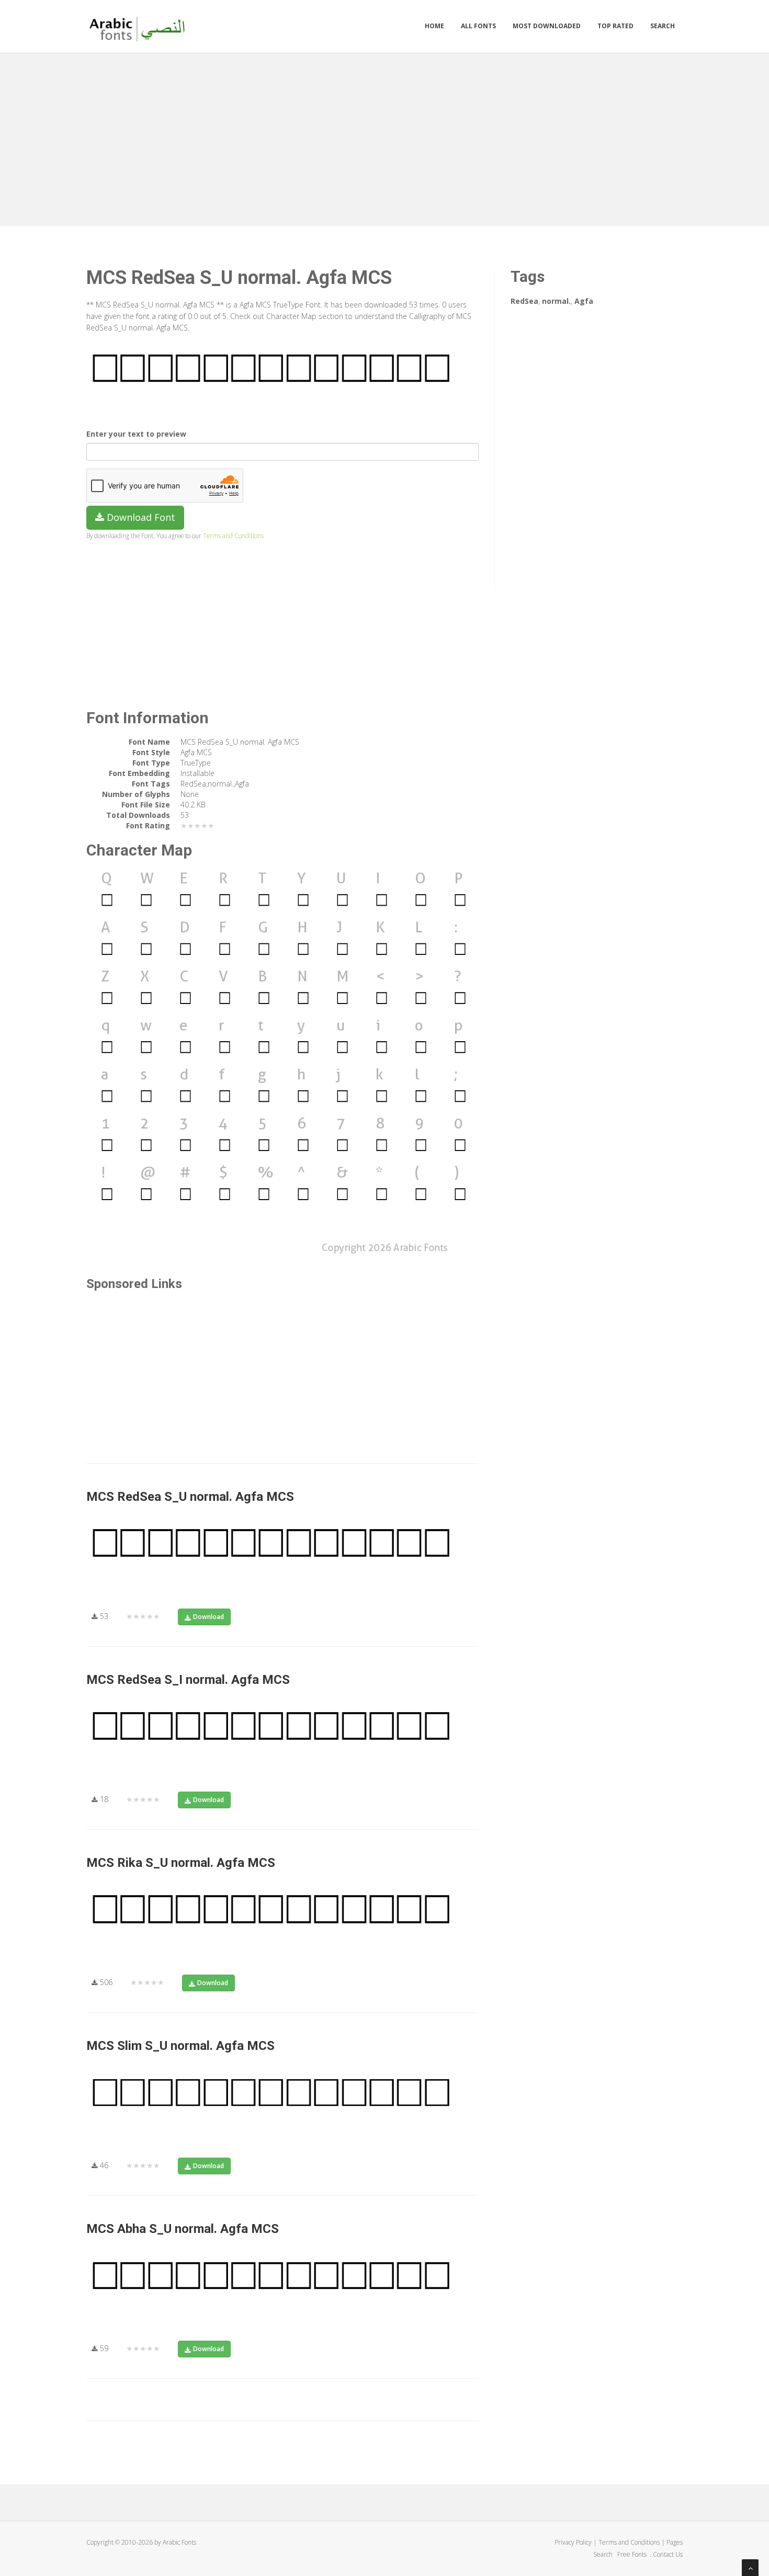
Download (208, 1617)
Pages (675, 2542)
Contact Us (668, 2554)
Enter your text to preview (136, 434)
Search (663, 26)
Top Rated (615, 26)
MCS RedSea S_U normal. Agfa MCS (190, 1497)
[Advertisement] (384, 137)
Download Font (140, 517)
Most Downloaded (547, 26)
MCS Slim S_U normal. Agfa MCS (180, 2046)
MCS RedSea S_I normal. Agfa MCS (188, 1680)
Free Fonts (633, 2554)
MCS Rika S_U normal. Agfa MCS (181, 1863)
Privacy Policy (573, 2542)
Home (434, 26)
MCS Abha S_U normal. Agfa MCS (183, 2229)
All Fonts (478, 26)
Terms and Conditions (233, 535)
